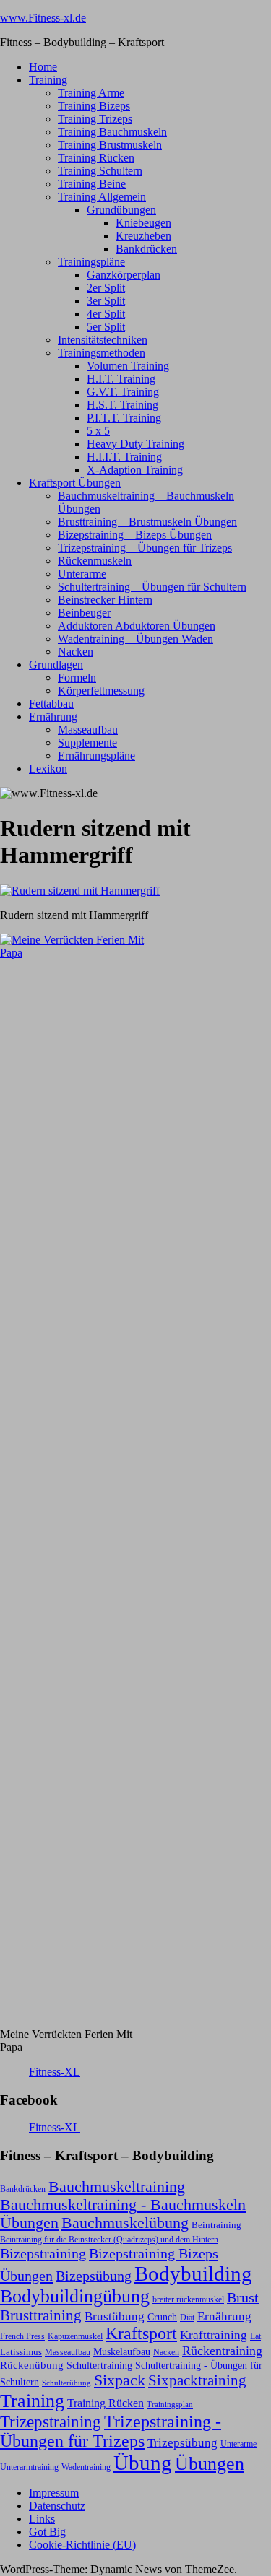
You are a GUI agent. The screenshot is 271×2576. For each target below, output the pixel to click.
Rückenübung (32, 2365)
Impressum (54, 2493)
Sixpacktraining (197, 2380)
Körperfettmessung (101, 691)
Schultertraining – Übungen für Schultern (152, 587)
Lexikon (48, 769)
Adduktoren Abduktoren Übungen (137, 626)
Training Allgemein (102, 197)
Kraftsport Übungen (75, 483)
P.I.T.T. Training (124, 418)
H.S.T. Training (122, 405)
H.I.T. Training (121, 379)
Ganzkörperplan (124, 275)
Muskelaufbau (122, 2352)
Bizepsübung (94, 2276)
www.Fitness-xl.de (43, 18)
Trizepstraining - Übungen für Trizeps (111, 2431)
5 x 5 (98, 431)
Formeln (77, 678)
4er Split (106, 314)
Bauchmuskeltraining (117, 2186)
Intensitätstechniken (103, 340)
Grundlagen (56, 665)
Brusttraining (41, 2315)
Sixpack (120, 2380)
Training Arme (91, 93)
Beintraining (216, 2225)
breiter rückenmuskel (188, 2299)
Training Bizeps (94, 106)
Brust (243, 2298)
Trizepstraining (51, 2421)
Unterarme (82, 574)
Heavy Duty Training (135, 444)
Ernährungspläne (96, 756)
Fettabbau (51, 704)
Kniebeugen (143, 223)
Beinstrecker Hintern (105, 600)
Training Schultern (100, 171)
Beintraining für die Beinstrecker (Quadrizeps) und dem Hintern (109, 2240)
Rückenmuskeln (95, 561)
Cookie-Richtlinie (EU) (82, 2545)
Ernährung (53, 717)
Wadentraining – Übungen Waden (135, 639)
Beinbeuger (84, 613)
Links (42, 2519)
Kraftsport (141, 2333)
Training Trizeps (95, 119)
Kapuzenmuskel (75, 2336)
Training (48, 80)
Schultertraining (99, 2365)
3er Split (106, 301)
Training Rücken (96, 158)
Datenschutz (57, 2506)
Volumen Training (128, 366)
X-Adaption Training (135, 470)
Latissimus (21, 2352)
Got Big (47, 2532)
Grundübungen (121, 210)
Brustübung (115, 2316)
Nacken (76, 652)
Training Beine (92, 184)
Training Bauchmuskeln (112, 132)
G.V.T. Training (123, 392)
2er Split (106, 288)
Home (43, 67)
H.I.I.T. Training (124, 457)
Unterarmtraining (29, 2467)
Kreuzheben (143, 236)
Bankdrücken (146, 249)
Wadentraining (86, 2467)
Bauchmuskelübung (125, 2223)
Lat (255, 2336)
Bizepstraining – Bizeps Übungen (135, 535)
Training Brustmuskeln (110, 145)
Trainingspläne (91, 262)
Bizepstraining (43, 2253)
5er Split (106, 327)
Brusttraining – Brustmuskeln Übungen (147, 522)
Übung (143, 2463)
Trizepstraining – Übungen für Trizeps (145, 548)
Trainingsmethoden (102, 353)
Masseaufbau (88, 730)
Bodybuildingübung (75, 2296)
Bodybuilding (193, 2273)
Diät (187, 2318)
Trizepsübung (182, 2442)
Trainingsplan (170, 2405)
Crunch (162, 2317)
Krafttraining (214, 2335)
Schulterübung (66, 2383)
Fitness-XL (55, 2072)
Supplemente (87, 743)
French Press (22, 2336)
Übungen (210, 2464)
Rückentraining (222, 2351)
